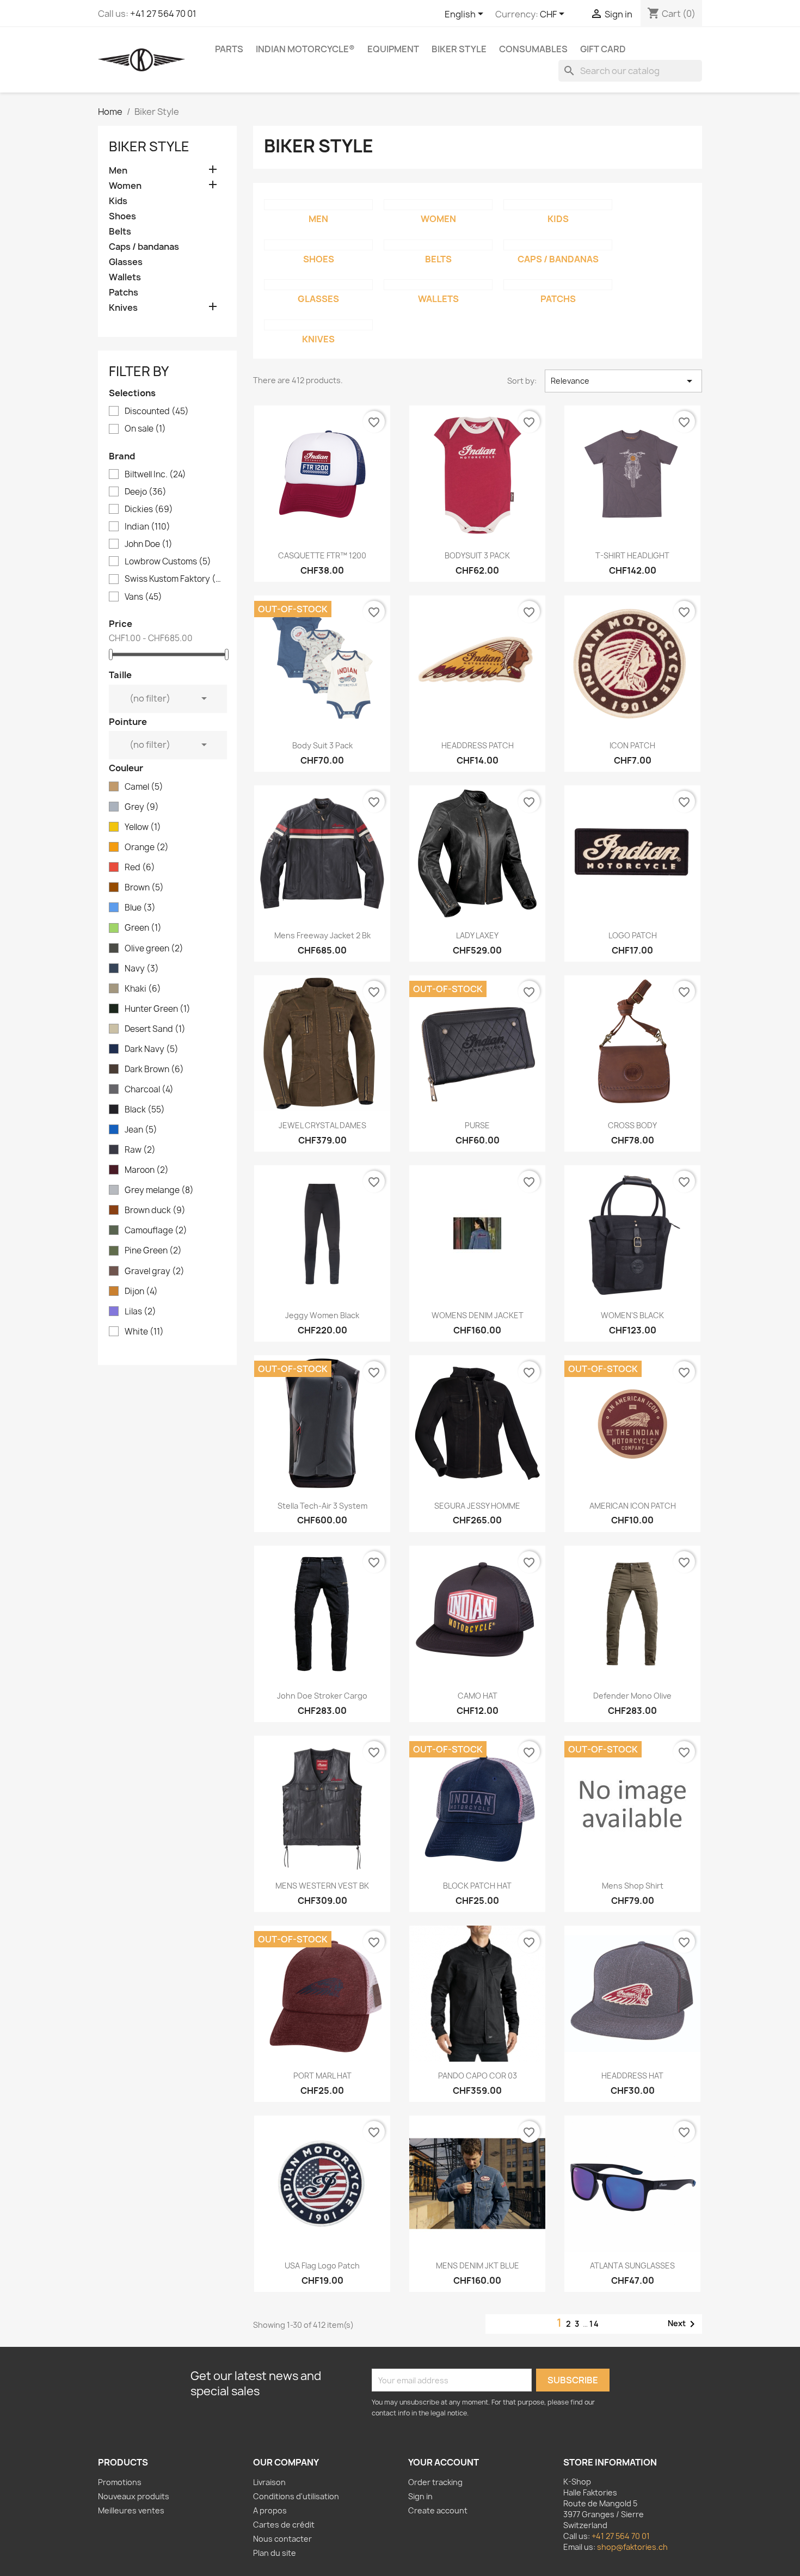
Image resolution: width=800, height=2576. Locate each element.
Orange (147, 847)
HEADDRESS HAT (632, 2076)
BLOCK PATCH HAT (477, 1886)
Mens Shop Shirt (633, 1886)
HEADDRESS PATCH (478, 745)
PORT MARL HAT (322, 2076)
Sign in (420, 2496)
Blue (140, 908)
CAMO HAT (478, 1696)
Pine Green (153, 1251)
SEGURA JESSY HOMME (477, 1506)
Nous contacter (282, 2539)
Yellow (143, 827)
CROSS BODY (632, 1125)
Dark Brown (154, 1069)
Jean (141, 1130)
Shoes (122, 216)
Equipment (393, 49)
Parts (229, 49)
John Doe (149, 544)
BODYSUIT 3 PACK (477, 555)
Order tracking (435, 2482)
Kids (118, 201)
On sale (145, 429)
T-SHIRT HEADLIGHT (632, 555)
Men (118, 171)
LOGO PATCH (633, 935)
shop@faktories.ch (632, 2547)
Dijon (141, 1292)
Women (125, 186)
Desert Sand (155, 1029)
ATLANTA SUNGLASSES (632, 2265)
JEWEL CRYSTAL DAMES (322, 1125)
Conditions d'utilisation (296, 2496)
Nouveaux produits (134, 2496)
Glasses (126, 262)
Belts (120, 232)
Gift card (603, 49)
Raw (140, 1150)
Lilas (140, 1312)
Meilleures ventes (131, 2510)
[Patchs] (558, 285)
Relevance (623, 381)
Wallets (125, 277)
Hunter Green (158, 1009)
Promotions (120, 2482)
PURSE (477, 1125)
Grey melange (159, 1190)
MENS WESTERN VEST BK (322, 1886)
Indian (147, 527)
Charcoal (149, 1090)
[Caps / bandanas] (558, 245)
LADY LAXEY (477, 935)
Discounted (157, 411)
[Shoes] (318, 245)
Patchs (124, 293)
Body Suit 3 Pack (322, 745)
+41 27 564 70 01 (163, 14)
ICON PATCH (632, 745)
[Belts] (438, 245)
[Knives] (318, 325)
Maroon (147, 1170)
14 (595, 2324)
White (144, 1332)
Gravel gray (155, 1271)
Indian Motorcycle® (305, 49)
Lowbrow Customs (168, 562)
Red (140, 868)
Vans (143, 597)
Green (143, 928)
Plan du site (275, 2553)
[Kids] (558, 205)
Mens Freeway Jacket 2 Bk (322, 935)
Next (683, 2324)
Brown (144, 888)
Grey (142, 807)
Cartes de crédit (284, 2525)
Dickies (149, 509)
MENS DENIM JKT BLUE (478, 2265)
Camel (144, 787)
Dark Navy (152, 1049)
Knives (123, 308)
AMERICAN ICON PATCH (633, 1506)
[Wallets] (438, 285)
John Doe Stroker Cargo (322, 1696)
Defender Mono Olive (632, 1696)
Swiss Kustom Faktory (175, 579)
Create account (438, 2510)
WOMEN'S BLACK (632, 1315)
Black (145, 1110)
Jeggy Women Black (322, 1315)
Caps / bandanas (144, 247)
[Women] (438, 205)
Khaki (143, 989)
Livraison (269, 2482)
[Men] (318, 205)
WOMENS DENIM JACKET (478, 1315)
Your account (444, 2462)
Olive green (154, 949)
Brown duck (155, 1210)
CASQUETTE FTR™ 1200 (322, 555)
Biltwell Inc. (155, 475)
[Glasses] (318, 285)
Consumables (533, 49)
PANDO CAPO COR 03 (478, 2076)
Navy (142, 969)
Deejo (146, 492)
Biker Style (459, 49)
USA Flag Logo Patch (322, 2265)
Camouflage (156, 1231)
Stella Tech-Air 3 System (322, 1506)
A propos (270, 2510)
